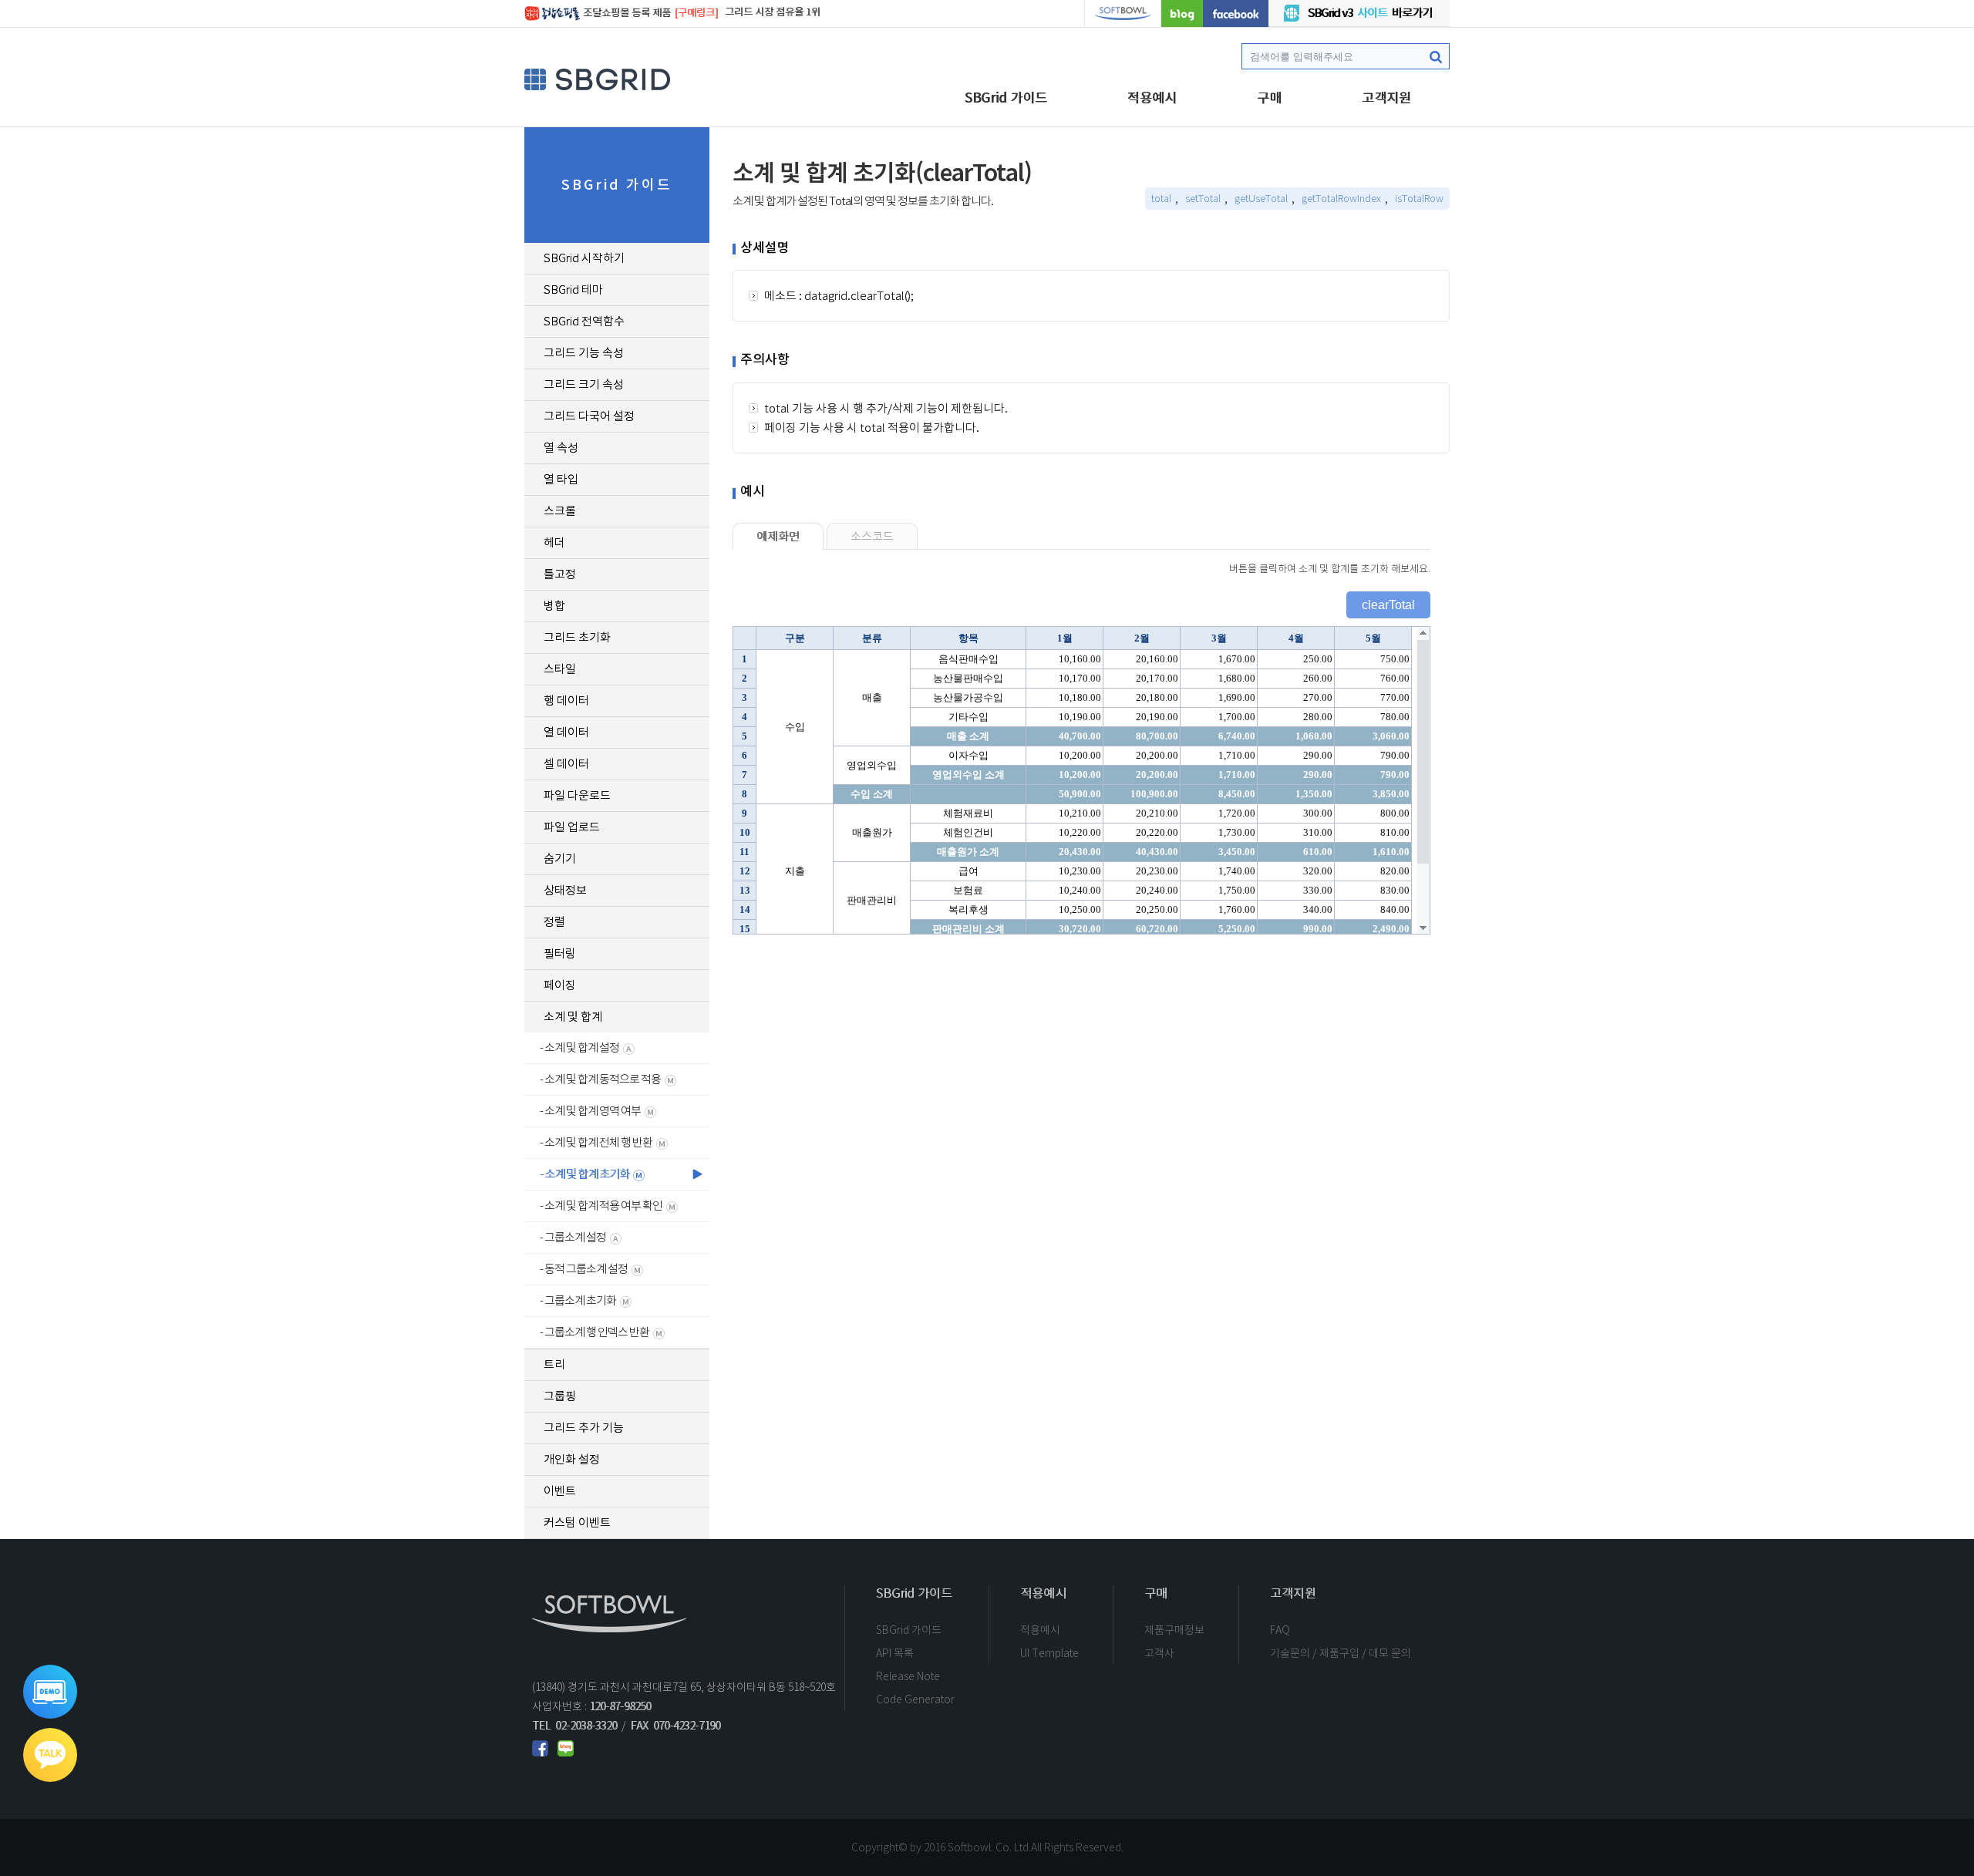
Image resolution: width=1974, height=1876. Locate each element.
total (1161, 199)
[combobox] (1346, 56)
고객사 (1159, 1653)
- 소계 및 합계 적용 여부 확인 (601, 1206)
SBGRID (598, 79)
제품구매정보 (1174, 1630)
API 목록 (895, 1653)
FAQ (1280, 1630)
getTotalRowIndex (1341, 199)
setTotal (1203, 199)
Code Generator (915, 1699)
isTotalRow (1419, 199)
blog (1182, 13)
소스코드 (872, 536)
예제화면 (778, 536)
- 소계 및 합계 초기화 (584, 1174)
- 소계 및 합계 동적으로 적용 (600, 1079)
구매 (1269, 98)
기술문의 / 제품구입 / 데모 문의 (1341, 1653)
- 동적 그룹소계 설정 (584, 1269)
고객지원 (1386, 98)
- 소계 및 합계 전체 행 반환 (596, 1142)
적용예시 (1152, 98)
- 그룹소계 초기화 (578, 1300)
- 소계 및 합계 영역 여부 (590, 1111)
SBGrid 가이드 (1006, 98)
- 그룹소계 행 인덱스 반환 (595, 1332)
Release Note (908, 1676)
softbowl (1123, 13)
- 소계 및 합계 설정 (579, 1047)
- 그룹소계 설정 (573, 1237)
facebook (1236, 13)
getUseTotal (1261, 199)
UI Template (1049, 1653)
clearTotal (1388, 605)
